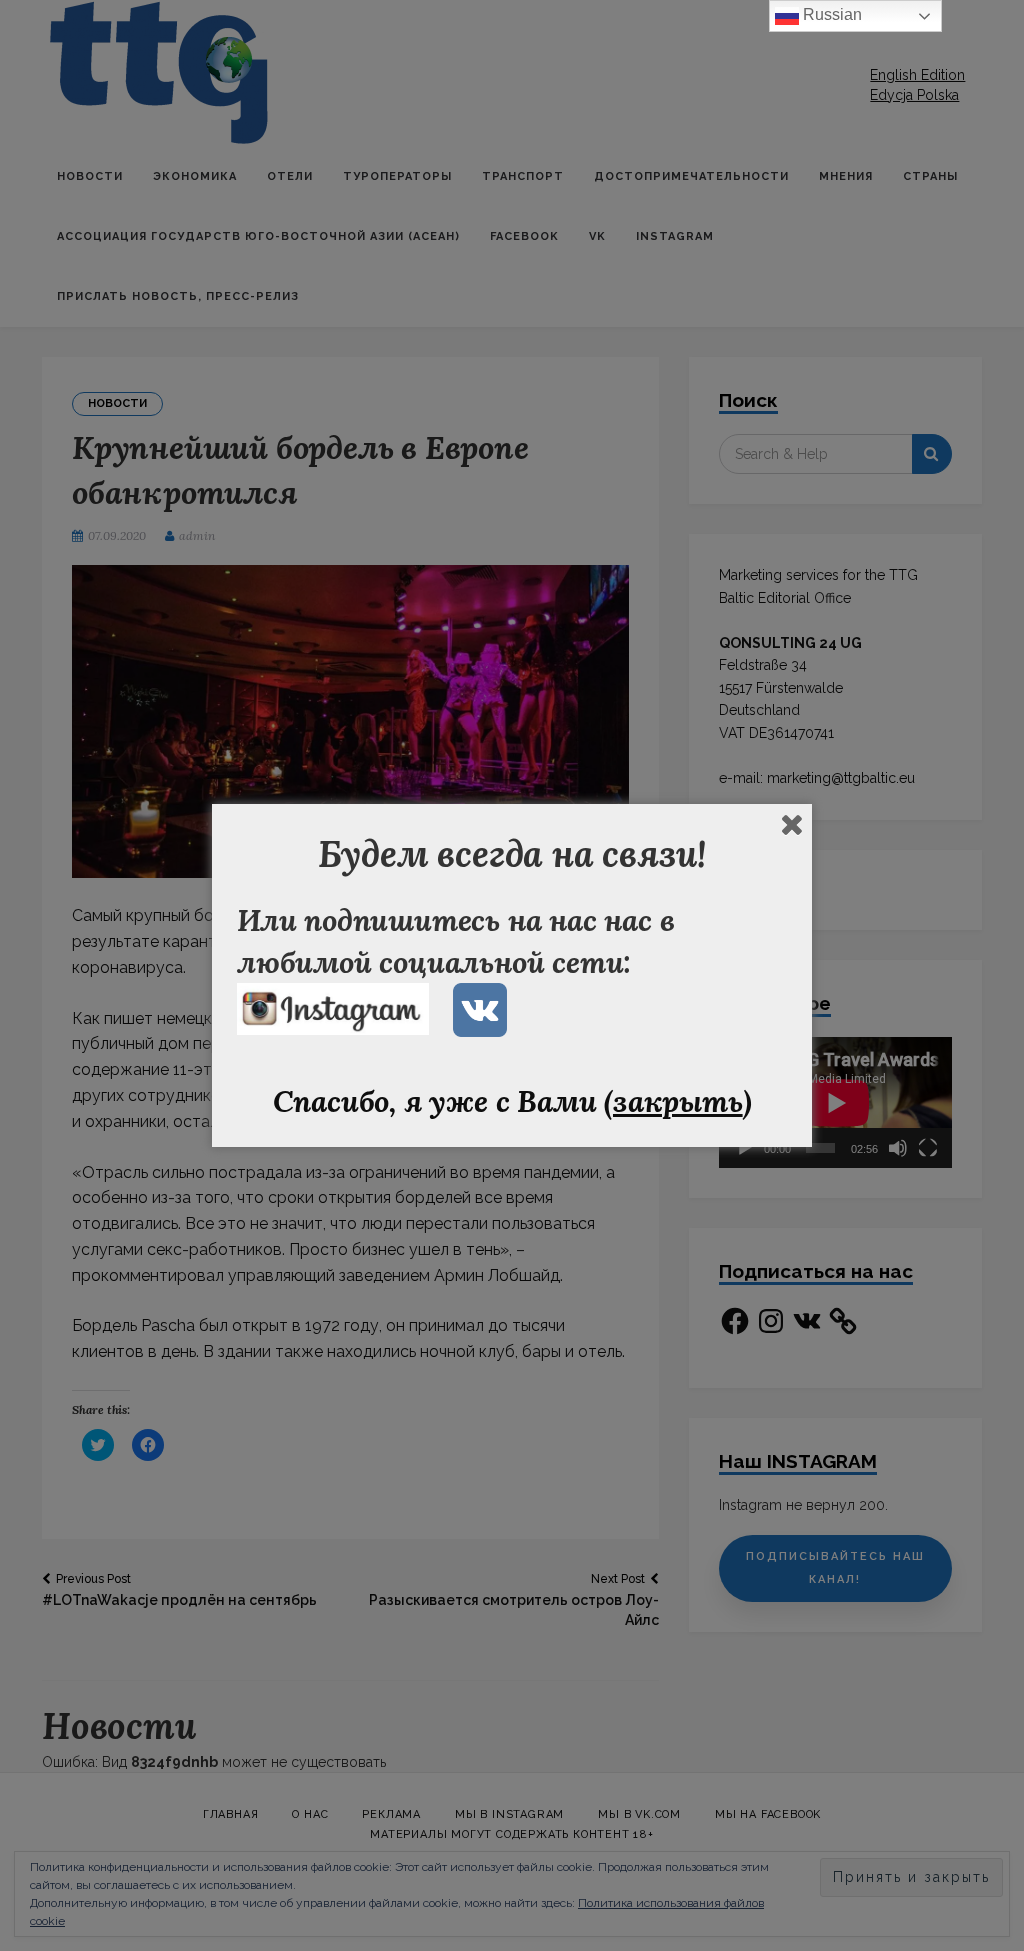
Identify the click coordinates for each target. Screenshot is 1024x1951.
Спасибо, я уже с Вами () (512, 1101)
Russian (830, 14)
